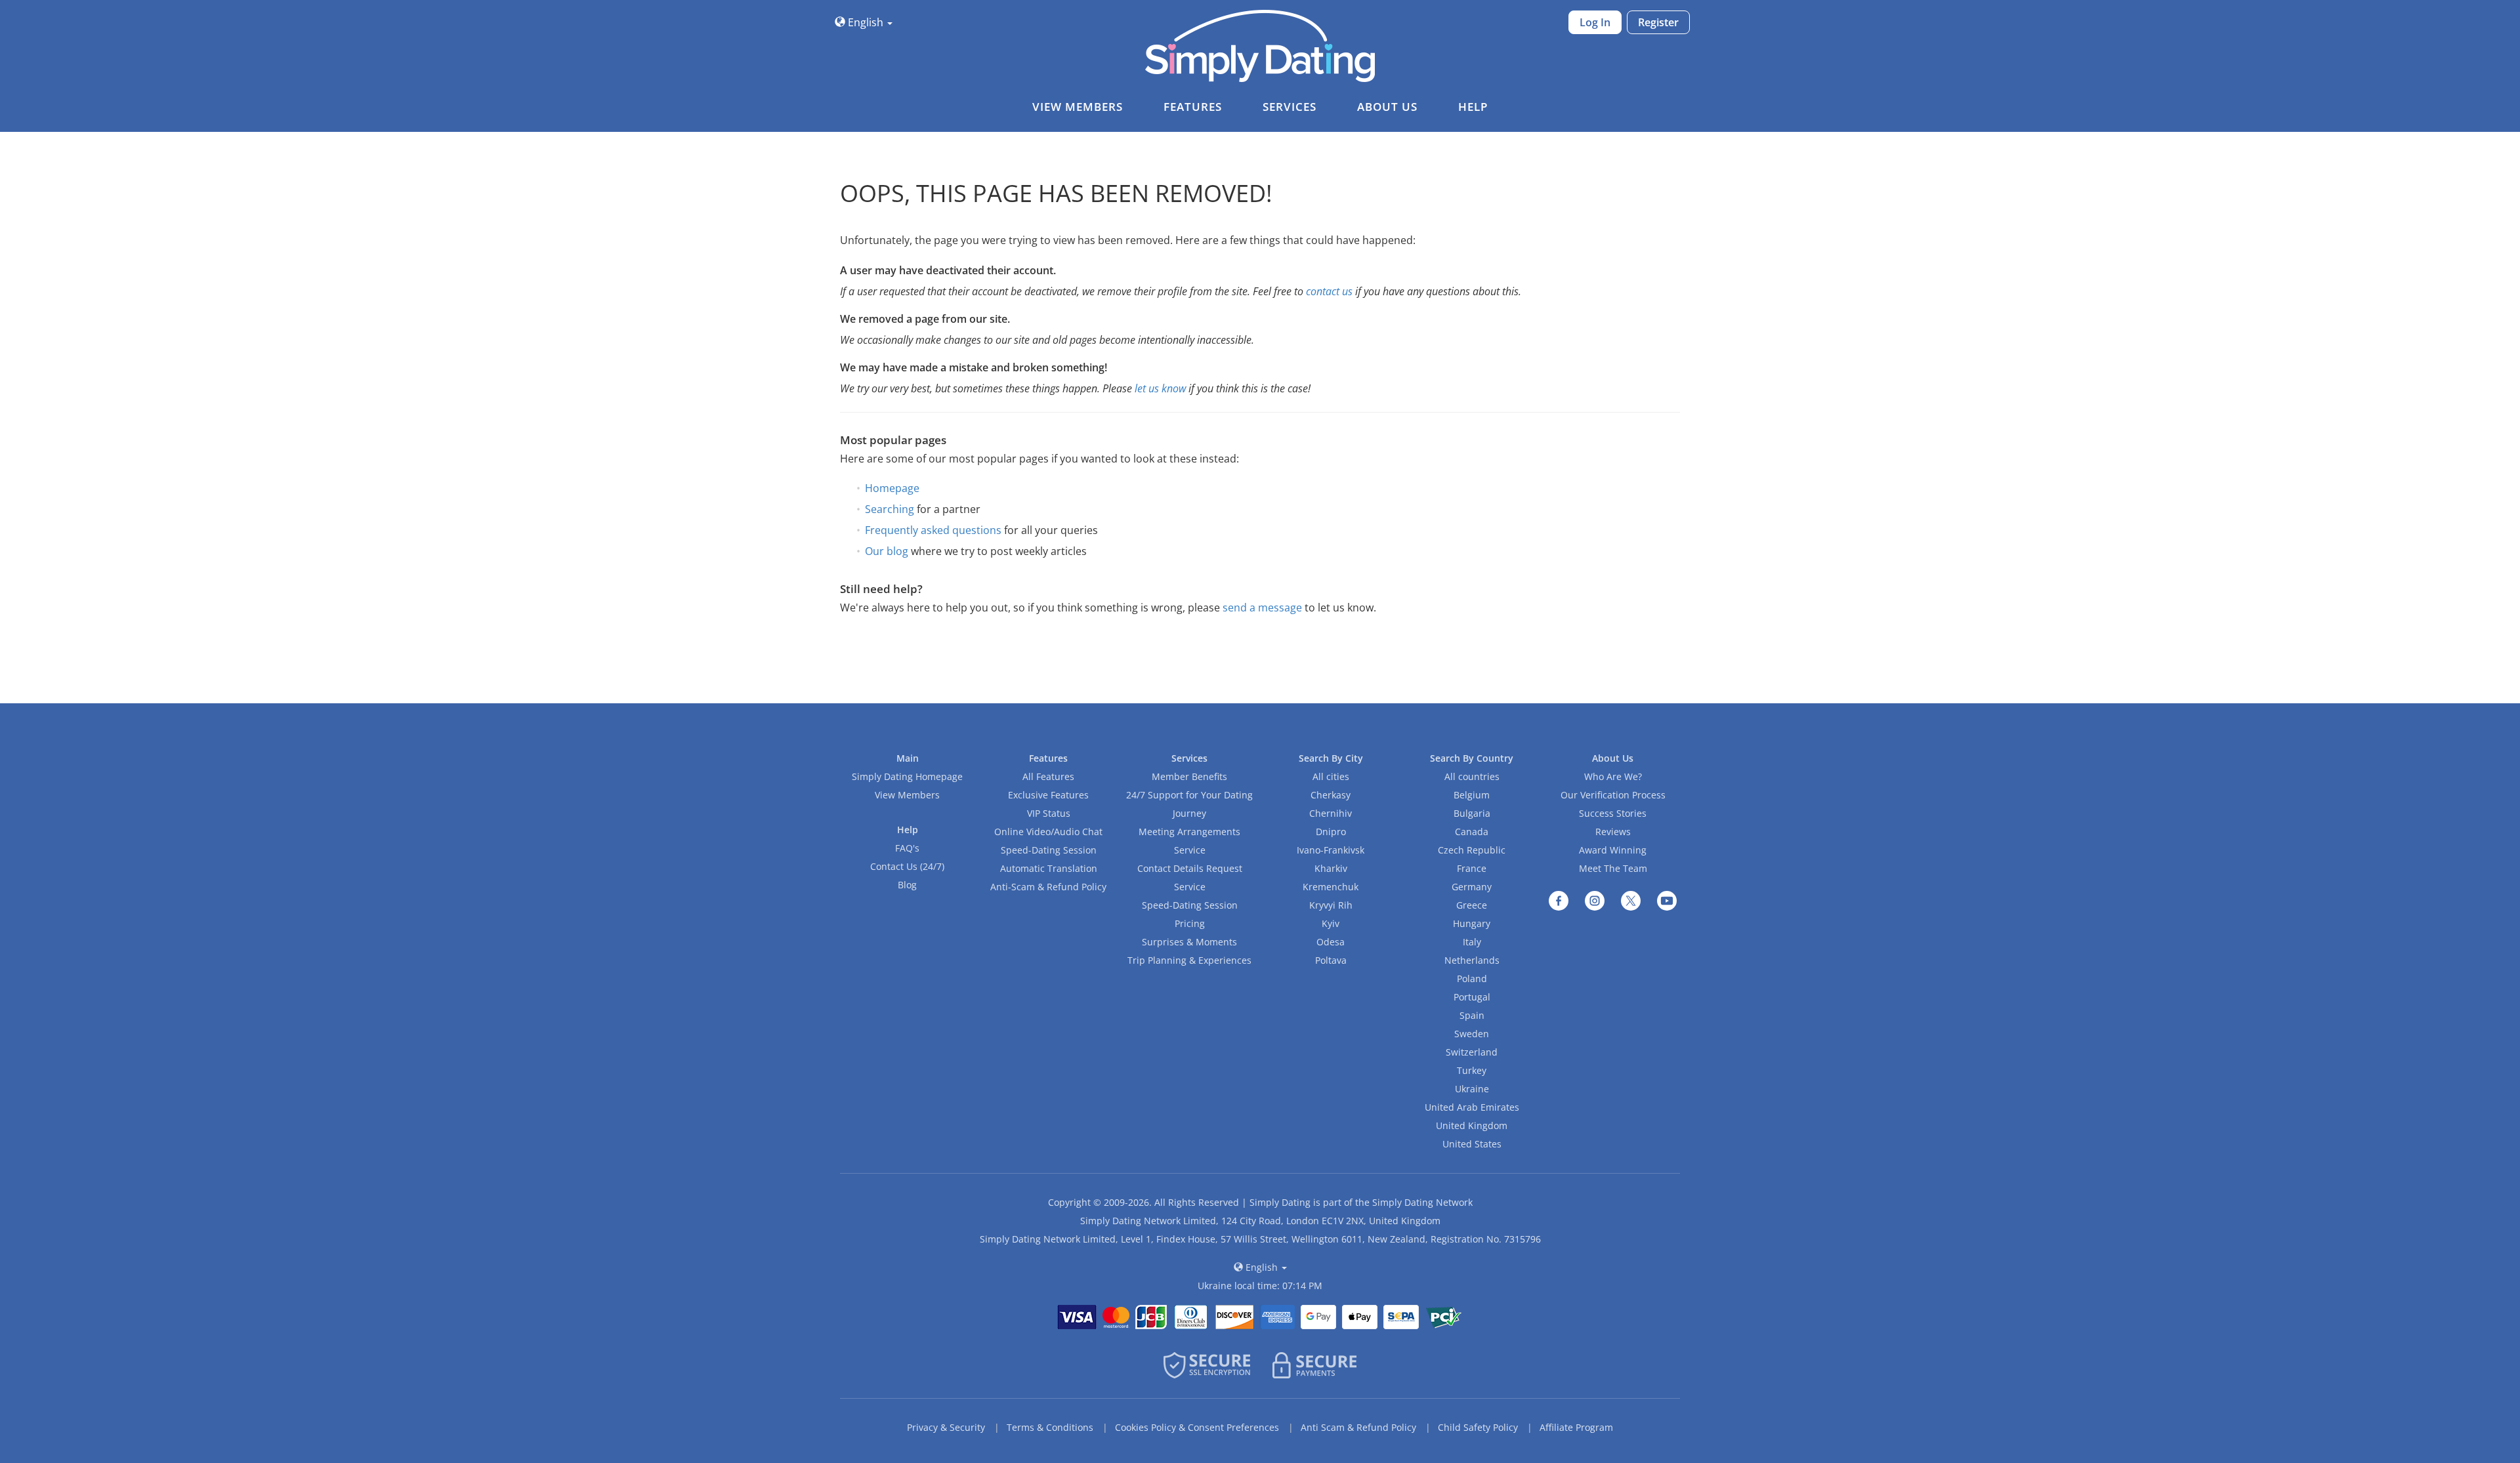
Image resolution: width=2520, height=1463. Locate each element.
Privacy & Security (946, 1427)
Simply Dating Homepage (907, 776)
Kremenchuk (1331, 887)
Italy (1472, 942)
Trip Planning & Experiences (1189, 960)
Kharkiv (1331, 868)
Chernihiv (1331, 813)
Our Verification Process (1613, 795)
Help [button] (1473, 107)
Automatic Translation (1049, 868)
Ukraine (1472, 1089)
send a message (1262, 608)
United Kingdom (1472, 1125)
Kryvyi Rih (1331, 905)
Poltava (1331, 960)
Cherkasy (1331, 795)
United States (1472, 1144)
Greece (1472, 905)
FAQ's (907, 848)
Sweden (1472, 1034)
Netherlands (1472, 960)
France (1472, 868)
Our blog (887, 551)
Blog (907, 885)
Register (1658, 22)
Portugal (1472, 997)
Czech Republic (1472, 850)
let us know (1160, 388)
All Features (1048, 776)
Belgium (1472, 795)
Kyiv (1331, 923)
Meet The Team (1613, 868)
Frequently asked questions (933, 530)
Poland (1472, 979)
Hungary (1472, 923)
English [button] (866, 22)
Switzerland (1472, 1052)
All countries (1472, 776)
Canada (1472, 832)
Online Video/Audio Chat (1048, 832)
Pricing (1190, 923)
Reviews (1613, 832)
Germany (1472, 887)
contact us (1329, 291)
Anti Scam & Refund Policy (1358, 1427)
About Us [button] (1387, 107)
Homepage (892, 488)
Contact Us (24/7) (907, 866)
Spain (1472, 1015)
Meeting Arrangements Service (1189, 841)
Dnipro (1331, 832)
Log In (1595, 22)
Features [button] (1193, 107)
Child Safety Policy (1478, 1427)
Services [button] (1290, 107)
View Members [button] (1078, 107)
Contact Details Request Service (1190, 877)
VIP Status (1049, 813)
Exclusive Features (1048, 795)
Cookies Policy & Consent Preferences (1197, 1427)
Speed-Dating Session (1049, 850)
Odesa (1331, 942)
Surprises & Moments (1189, 942)
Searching (890, 509)
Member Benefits (1189, 776)
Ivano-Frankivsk (1331, 850)
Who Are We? (1613, 776)
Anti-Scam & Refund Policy (1048, 887)
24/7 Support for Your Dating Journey (1189, 804)
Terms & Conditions (1050, 1427)
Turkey (1472, 1070)
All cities (1331, 776)
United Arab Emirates (1472, 1107)
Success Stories (1613, 813)
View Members (907, 795)
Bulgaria (1472, 813)
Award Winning (1613, 850)
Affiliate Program (1576, 1427)
